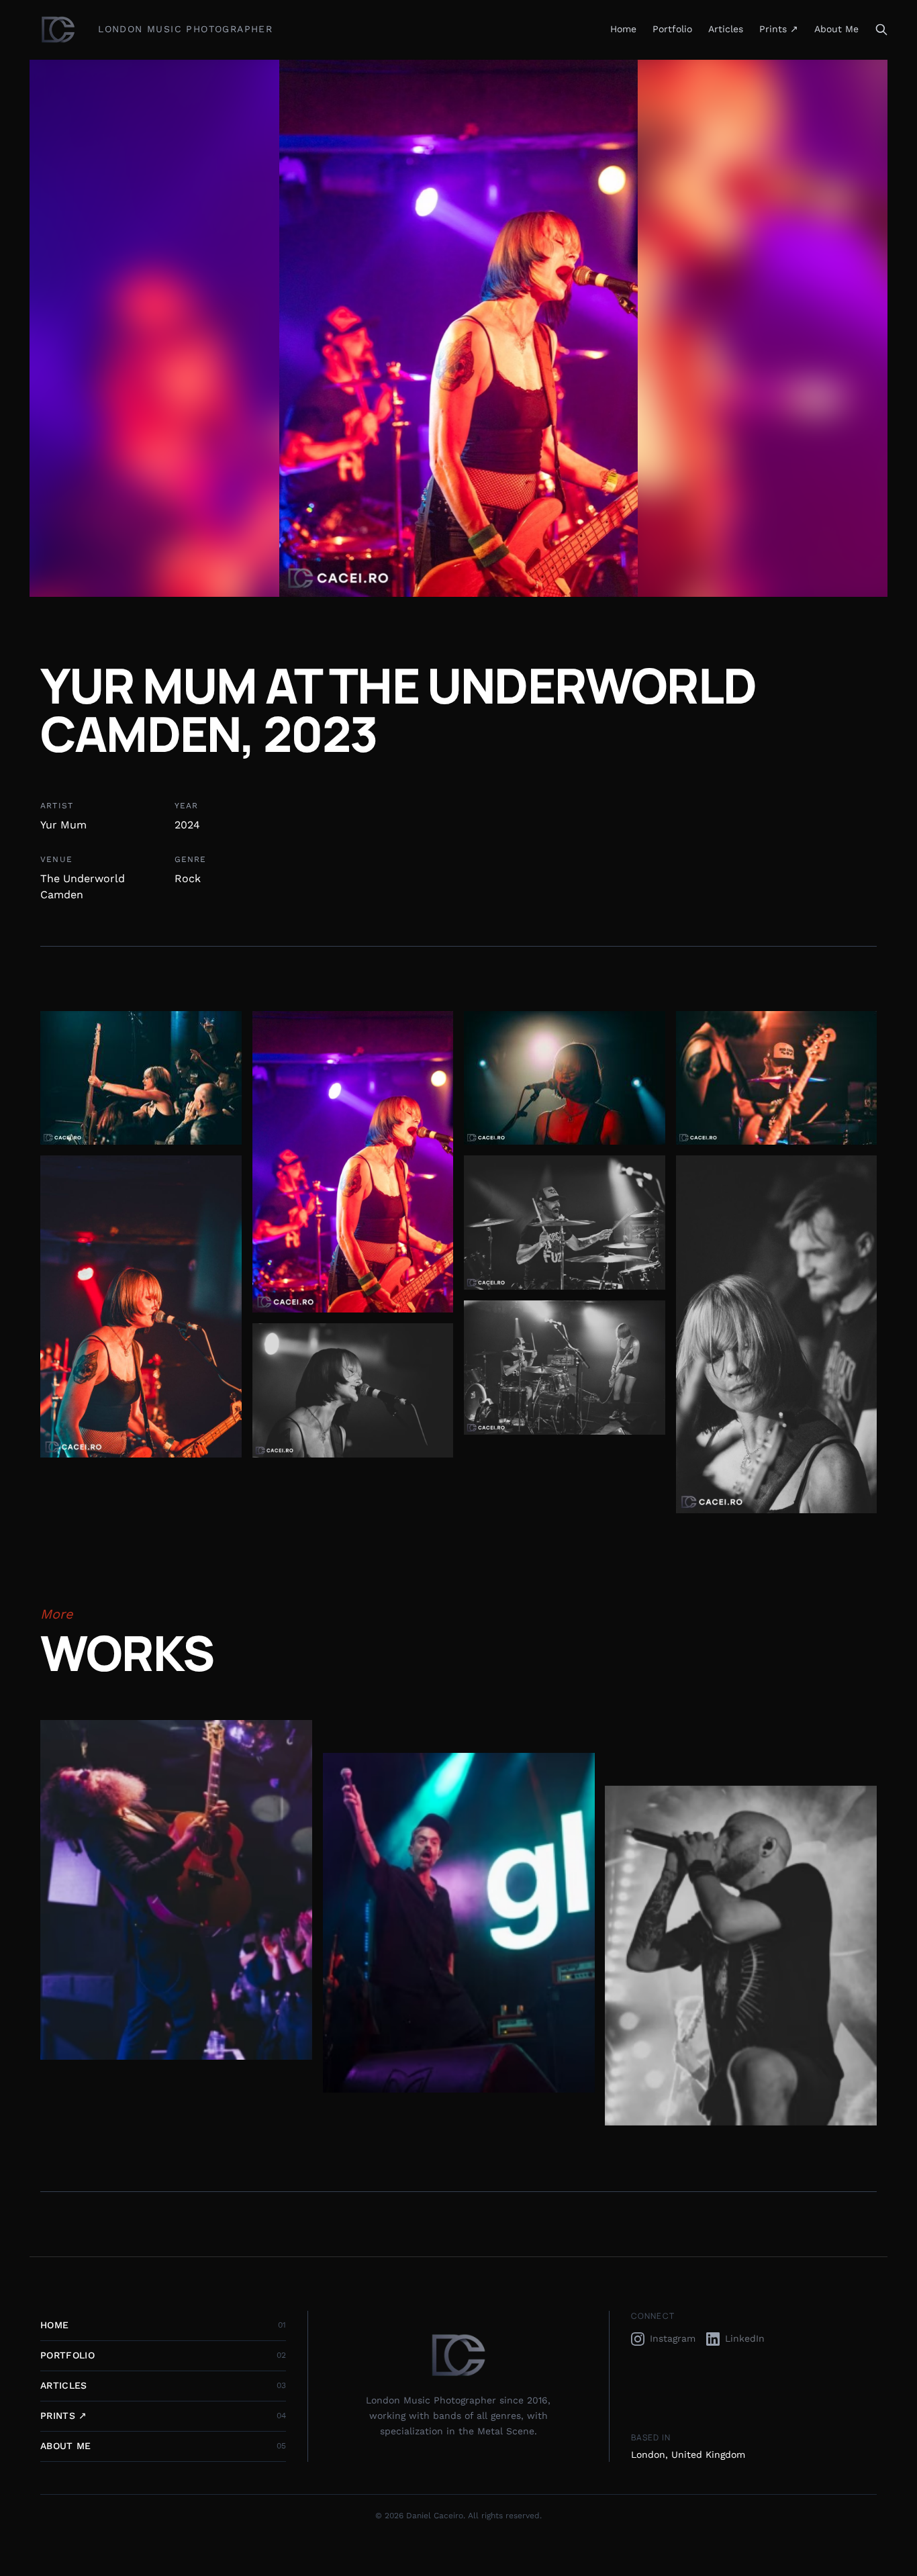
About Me (836, 29)
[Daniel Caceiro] (58, 30)
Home (623, 29)
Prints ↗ (779, 29)
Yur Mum (63, 825)
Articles (726, 29)
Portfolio (672, 29)
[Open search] (881, 30)
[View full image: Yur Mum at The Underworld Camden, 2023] (141, 1078)
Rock (188, 878)
